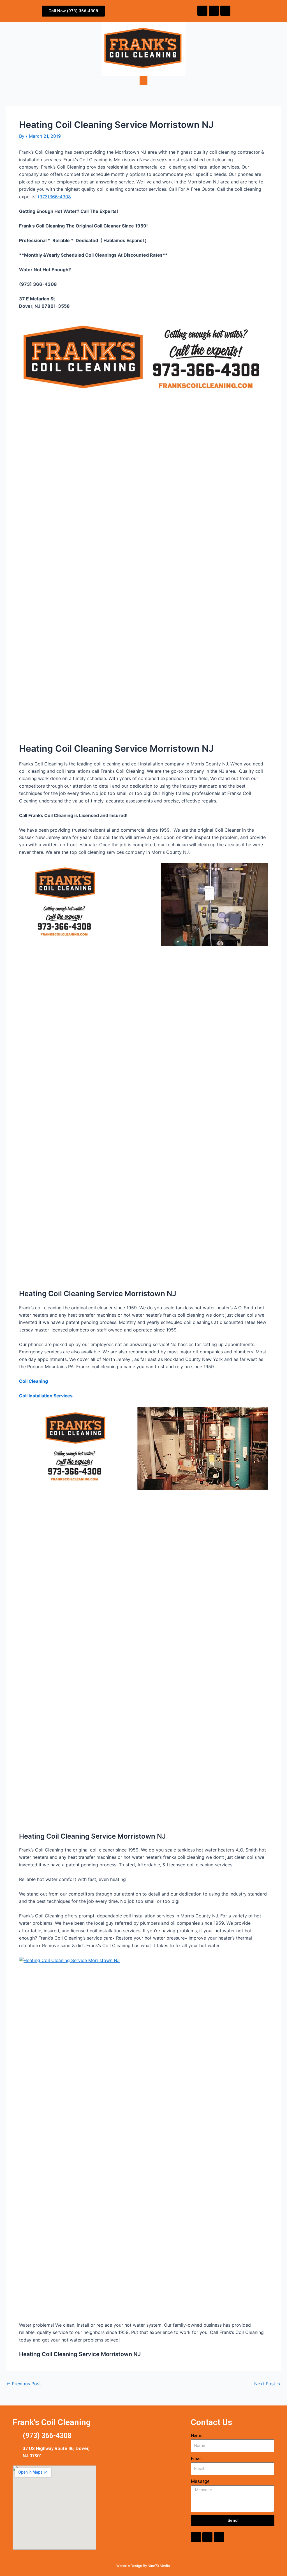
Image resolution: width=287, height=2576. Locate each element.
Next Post (268, 2384)
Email (196, 2459)
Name (197, 2436)
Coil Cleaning (33, 1381)
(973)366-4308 (54, 197)
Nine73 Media (159, 2566)
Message (200, 2481)
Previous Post (24, 2384)
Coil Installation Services (46, 1396)
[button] (143, 81)
